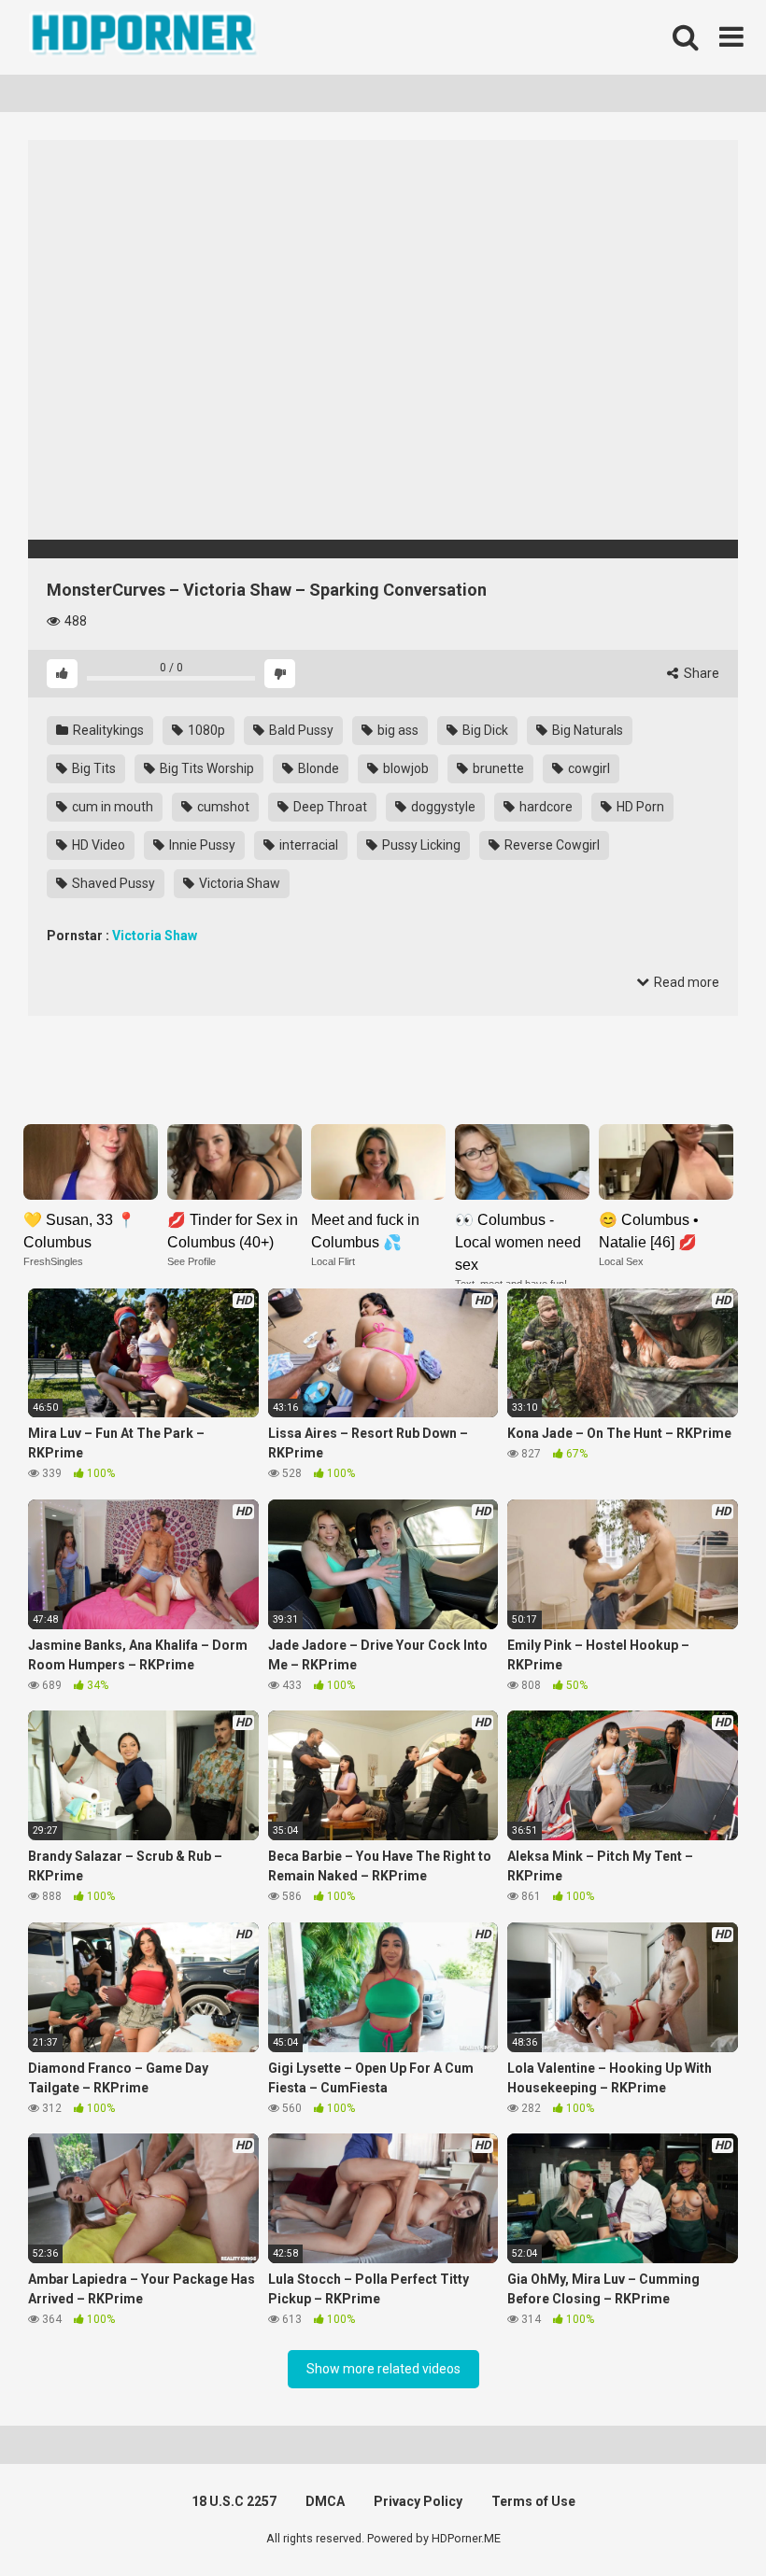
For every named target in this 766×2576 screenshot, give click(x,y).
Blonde (317, 768)
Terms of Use (533, 2501)
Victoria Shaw (238, 883)
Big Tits (92, 768)
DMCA (325, 2501)
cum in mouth (111, 807)
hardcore (545, 807)
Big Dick (484, 730)
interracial (307, 845)
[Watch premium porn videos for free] (145, 37)
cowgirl (588, 768)
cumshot (222, 807)
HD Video (97, 845)
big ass (397, 730)
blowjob (404, 768)
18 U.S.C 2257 (234, 2501)
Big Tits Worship (206, 768)
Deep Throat (329, 807)
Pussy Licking (420, 845)
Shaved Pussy (112, 883)
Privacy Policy (418, 2501)
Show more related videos (383, 2369)
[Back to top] (703, 2520)
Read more (685, 982)
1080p (205, 730)
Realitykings (107, 730)
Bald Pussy (300, 730)
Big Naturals (586, 730)
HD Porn (639, 807)
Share (700, 673)
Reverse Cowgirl (551, 845)
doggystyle (442, 807)
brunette (497, 768)
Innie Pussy (201, 845)
